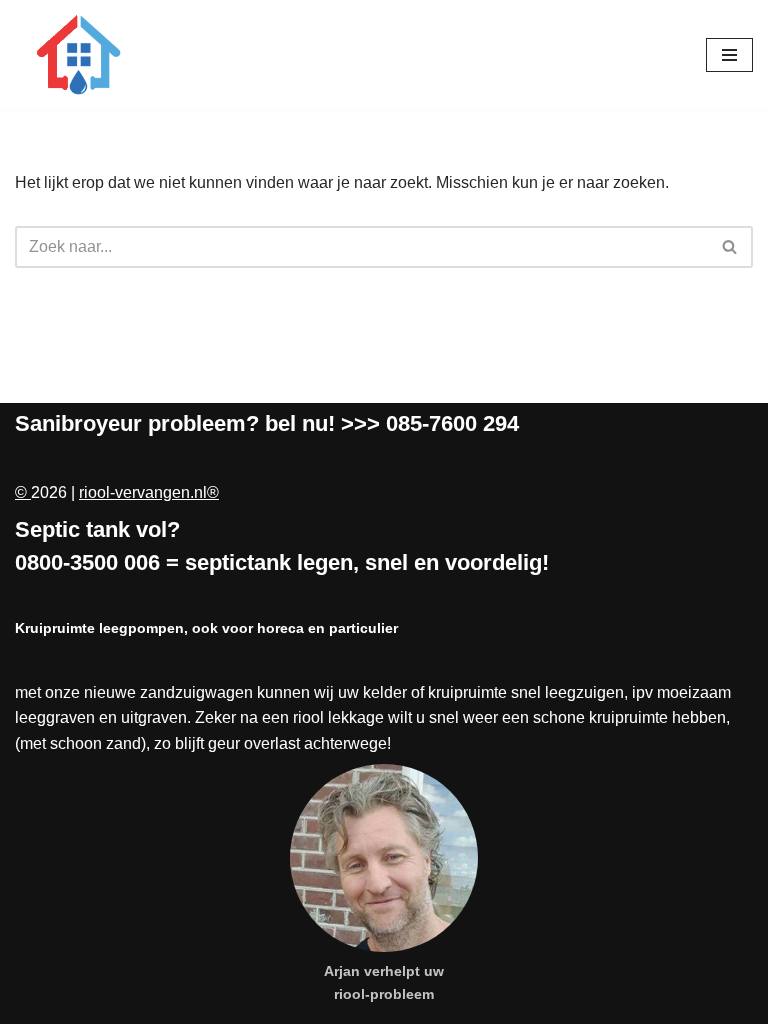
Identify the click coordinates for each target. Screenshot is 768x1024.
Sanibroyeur (78, 423)
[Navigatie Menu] (729, 55)
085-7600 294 (452, 423)
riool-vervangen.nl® (149, 492)
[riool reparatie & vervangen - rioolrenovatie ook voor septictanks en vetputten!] (75, 55)
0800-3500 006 (87, 562)
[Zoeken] (730, 247)
